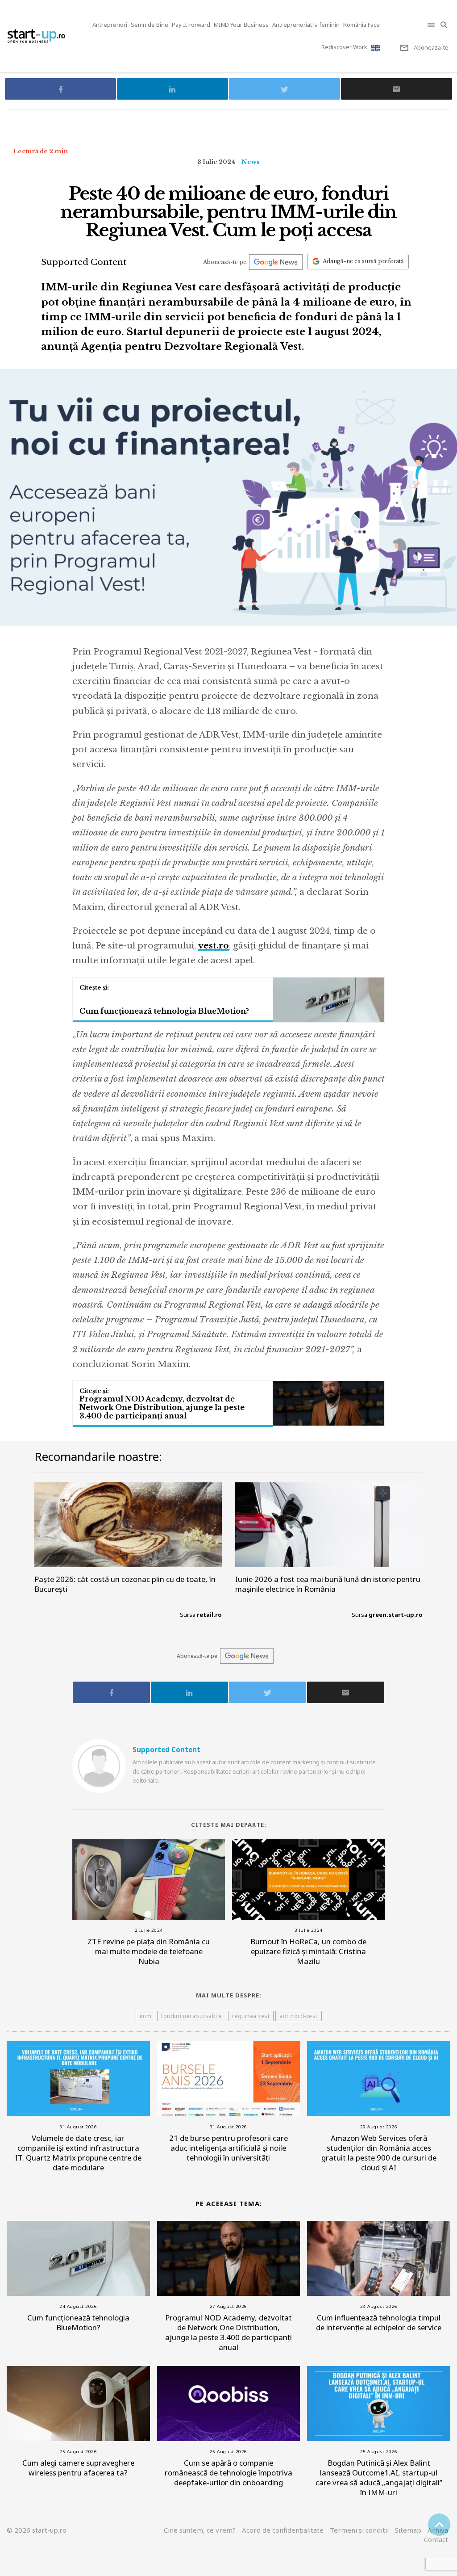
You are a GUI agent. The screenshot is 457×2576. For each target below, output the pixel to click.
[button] (432, 25)
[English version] (376, 48)
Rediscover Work (344, 47)
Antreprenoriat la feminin (306, 25)
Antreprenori (110, 25)
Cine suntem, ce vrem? (200, 2530)
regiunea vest (251, 2016)
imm (146, 2016)
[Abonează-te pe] (276, 262)
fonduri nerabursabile (192, 2016)
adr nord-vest (299, 2016)
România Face (361, 25)
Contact (436, 2539)
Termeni (359, 2530)
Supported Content (84, 262)
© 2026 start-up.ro (37, 2530)
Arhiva (438, 2530)
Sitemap (408, 2530)
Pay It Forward (191, 25)
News (251, 162)
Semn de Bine (150, 25)
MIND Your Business (241, 25)
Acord (283, 2530)
